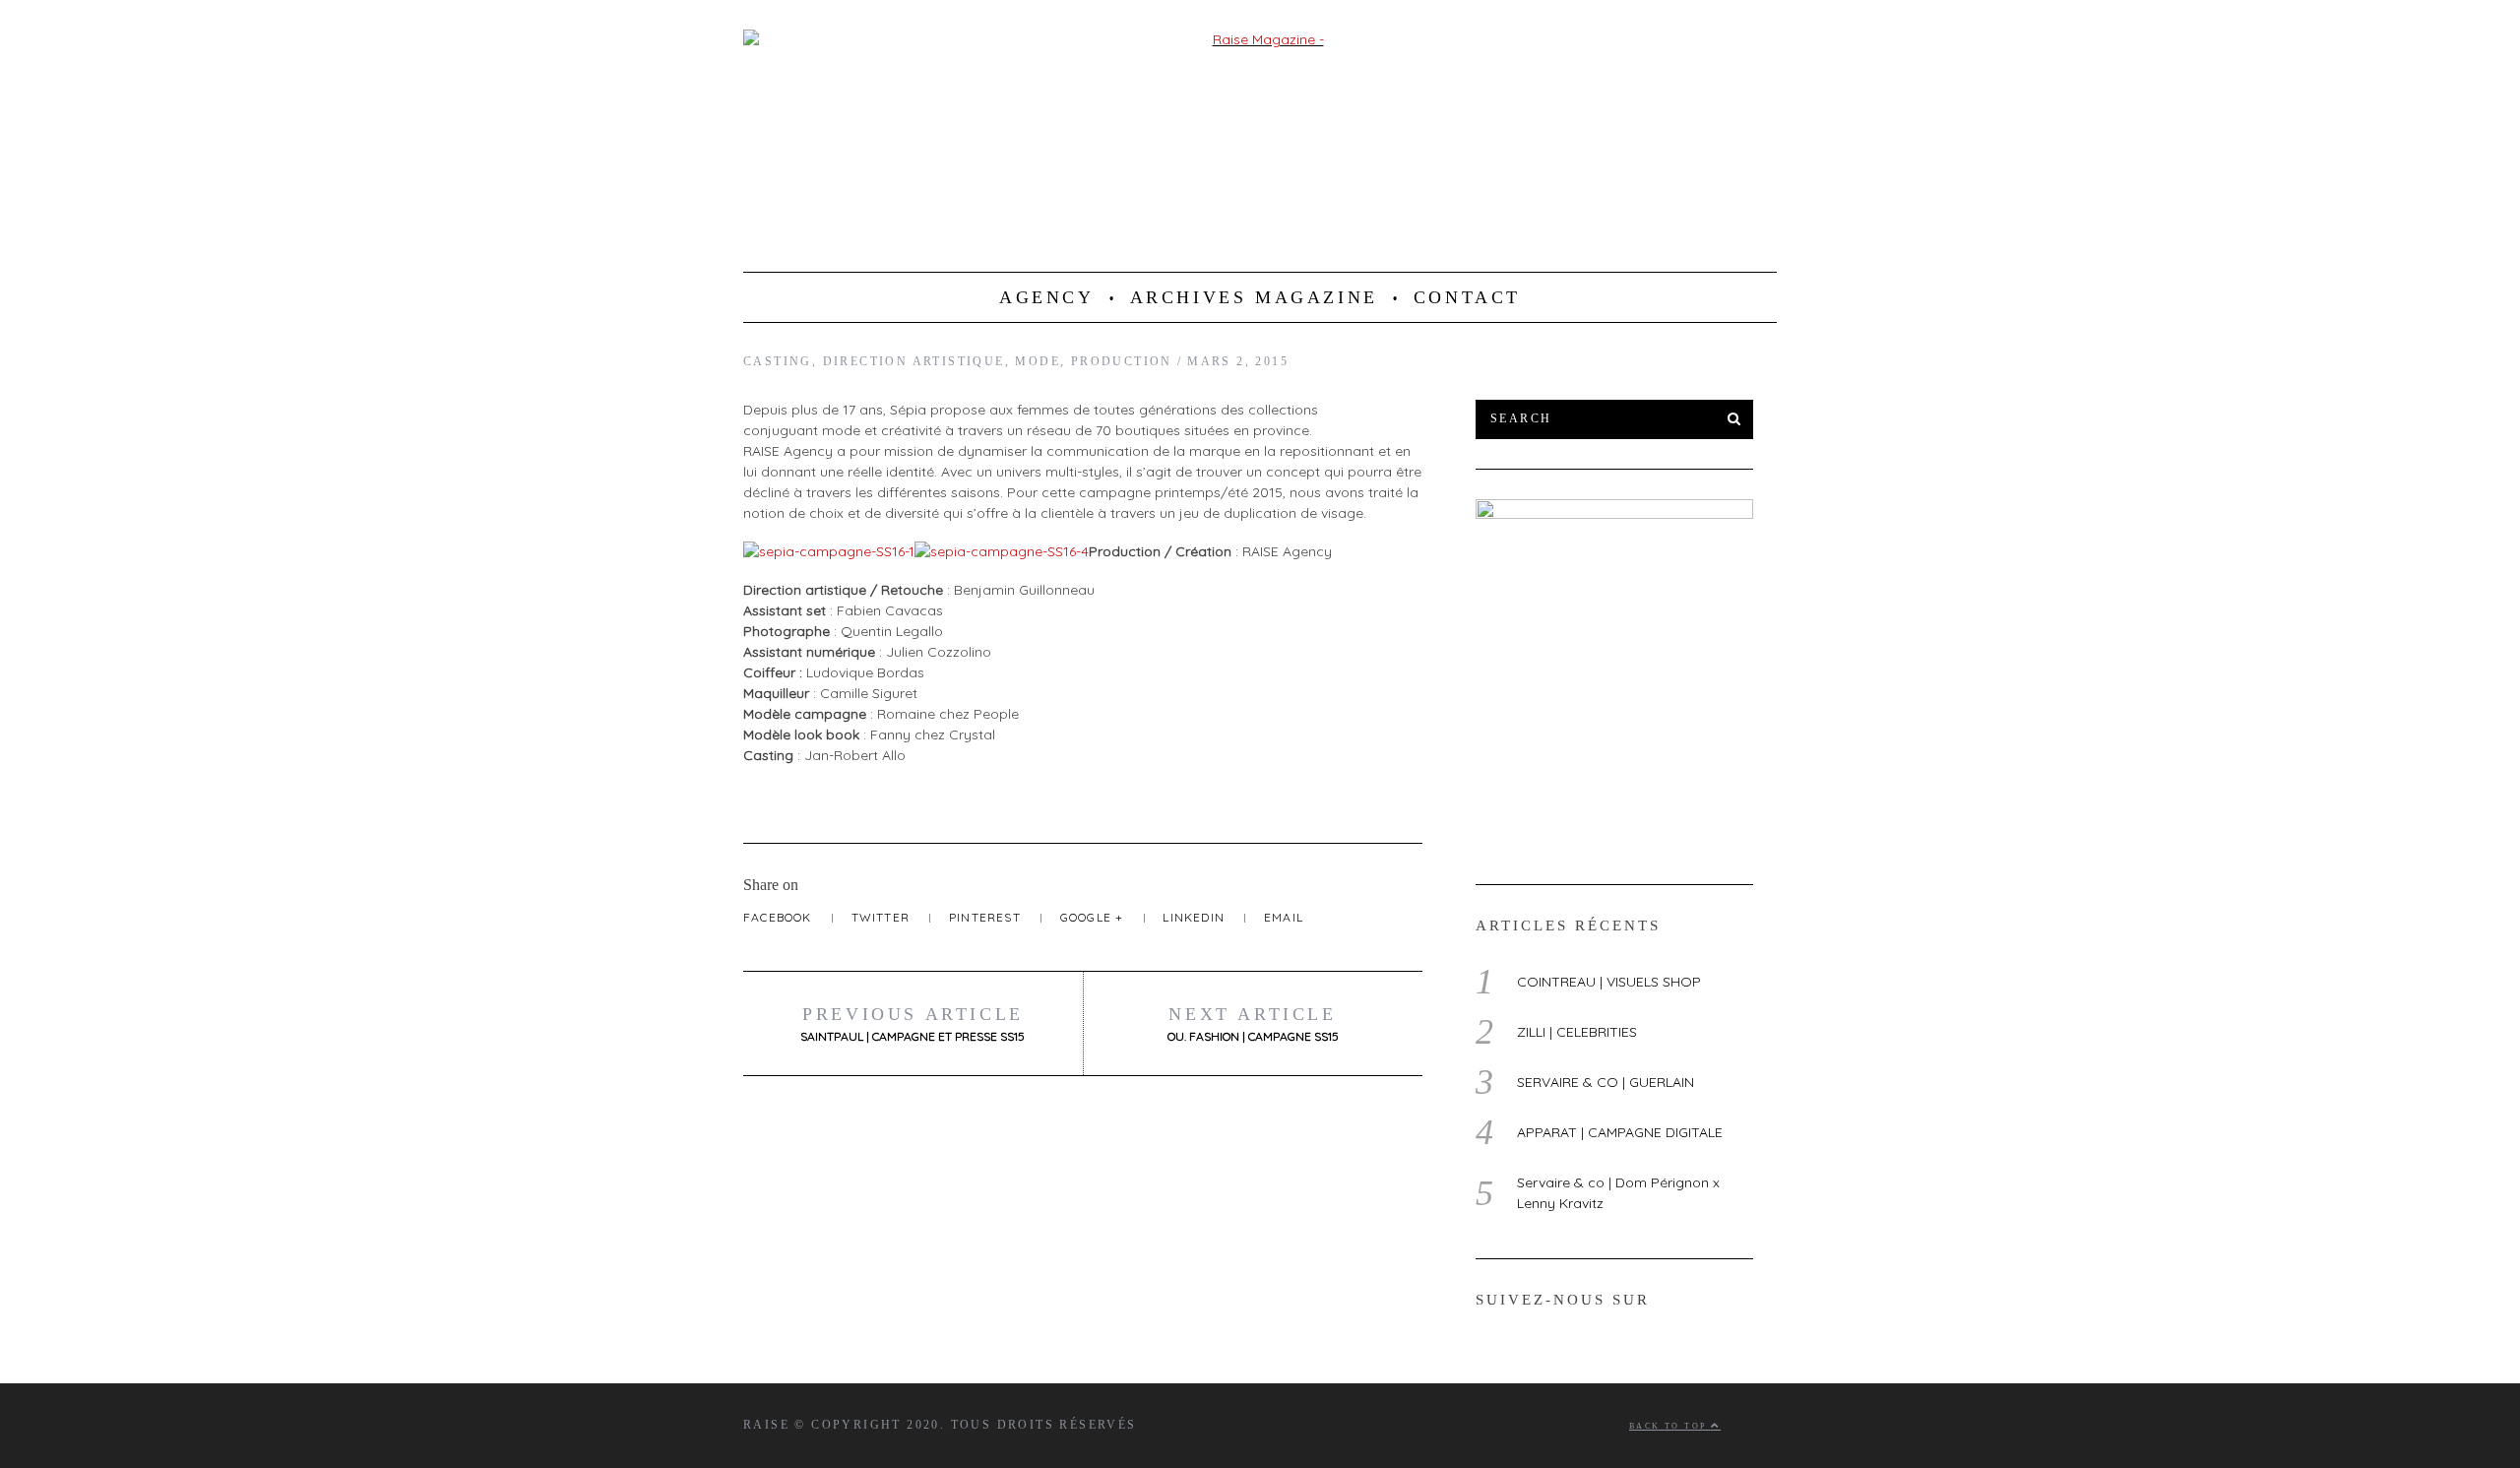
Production (1122, 361)
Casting (778, 361)
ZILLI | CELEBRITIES (1577, 1032)
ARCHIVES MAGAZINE (1254, 297)
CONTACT (1467, 297)
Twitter (883, 917)
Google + (1094, 917)
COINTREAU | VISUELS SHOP (1609, 982)
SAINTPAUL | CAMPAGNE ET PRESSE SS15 (913, 1024)
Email (1284, 917)
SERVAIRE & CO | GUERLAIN (1606, 1082)
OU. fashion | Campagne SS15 (1253, 1024)
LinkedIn (1196, 917)
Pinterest (987, 917)
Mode (1038, 361)
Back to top (1670, 1426)
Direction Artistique (914, 361)
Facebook (780, 917)
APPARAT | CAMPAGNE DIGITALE (1620, 1132)
